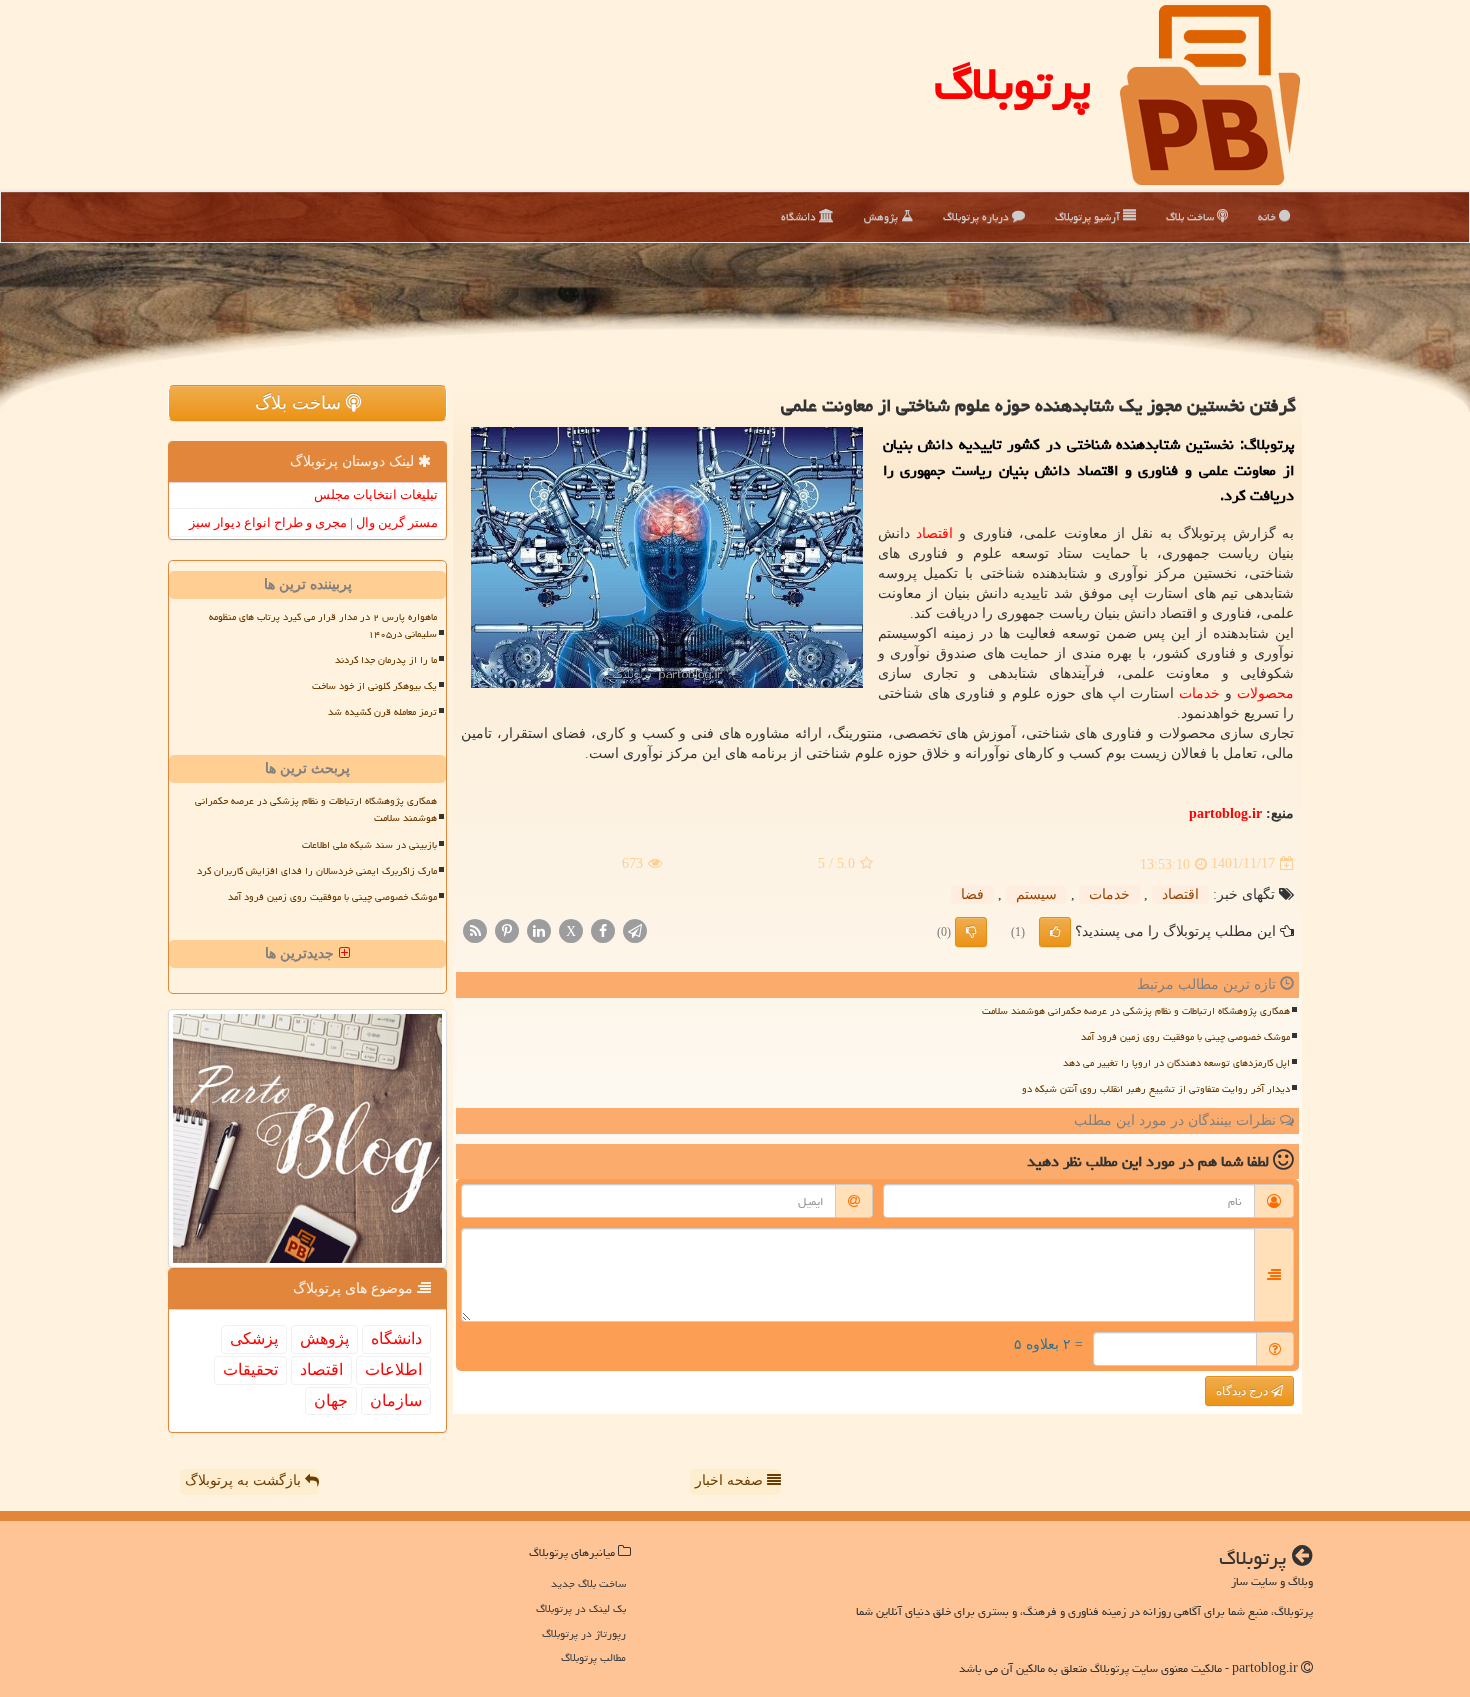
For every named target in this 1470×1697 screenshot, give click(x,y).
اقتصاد (934, 533)
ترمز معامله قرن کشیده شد (382, 712)
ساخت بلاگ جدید (588, 1583)
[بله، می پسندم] (1055, 932)
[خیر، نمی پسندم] (971, 932)
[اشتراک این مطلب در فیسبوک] (603, 929)
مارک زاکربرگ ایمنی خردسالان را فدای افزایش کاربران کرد (317, 871)
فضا (972, 894)
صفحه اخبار (731, 1480)
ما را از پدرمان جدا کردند (386, 660)
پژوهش (882, 216)
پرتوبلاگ (1012, 84)
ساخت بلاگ (1191, 216)
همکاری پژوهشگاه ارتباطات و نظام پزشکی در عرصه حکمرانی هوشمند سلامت (1136, 1011)
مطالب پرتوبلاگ (593, 1657)
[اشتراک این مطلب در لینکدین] (539, 929)
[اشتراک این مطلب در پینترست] (507, 929)
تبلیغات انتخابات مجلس (376, 494)
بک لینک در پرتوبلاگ (581, 1608)
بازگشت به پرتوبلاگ (245, 1480)
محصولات (1265, 693)
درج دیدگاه (1243, 1391)
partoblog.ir (1225, 813)
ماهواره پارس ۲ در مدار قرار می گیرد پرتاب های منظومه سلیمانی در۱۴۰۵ (323, 625)
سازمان (396, 1400)
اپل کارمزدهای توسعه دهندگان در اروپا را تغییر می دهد (1176, 1063)
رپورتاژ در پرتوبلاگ (584, 1633)
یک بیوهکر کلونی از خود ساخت (374, 686)
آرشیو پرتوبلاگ (1089, 216)
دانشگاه (800, 216)
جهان (331, 1400)
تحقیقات (250, 1369)
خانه (1268, 216)
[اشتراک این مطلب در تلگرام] (635, 929)
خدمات (1199, 693)
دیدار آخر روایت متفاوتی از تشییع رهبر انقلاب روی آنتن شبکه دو (1156, 1089)
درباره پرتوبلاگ (977, 216)
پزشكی (254, 1338)
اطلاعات (393, 1369)
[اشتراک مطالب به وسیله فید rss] (475, 929)
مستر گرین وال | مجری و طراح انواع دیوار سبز (313, 522)
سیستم (1036, 894)
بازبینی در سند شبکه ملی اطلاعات (369, 845)
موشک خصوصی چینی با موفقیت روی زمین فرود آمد (1185, 1037)
